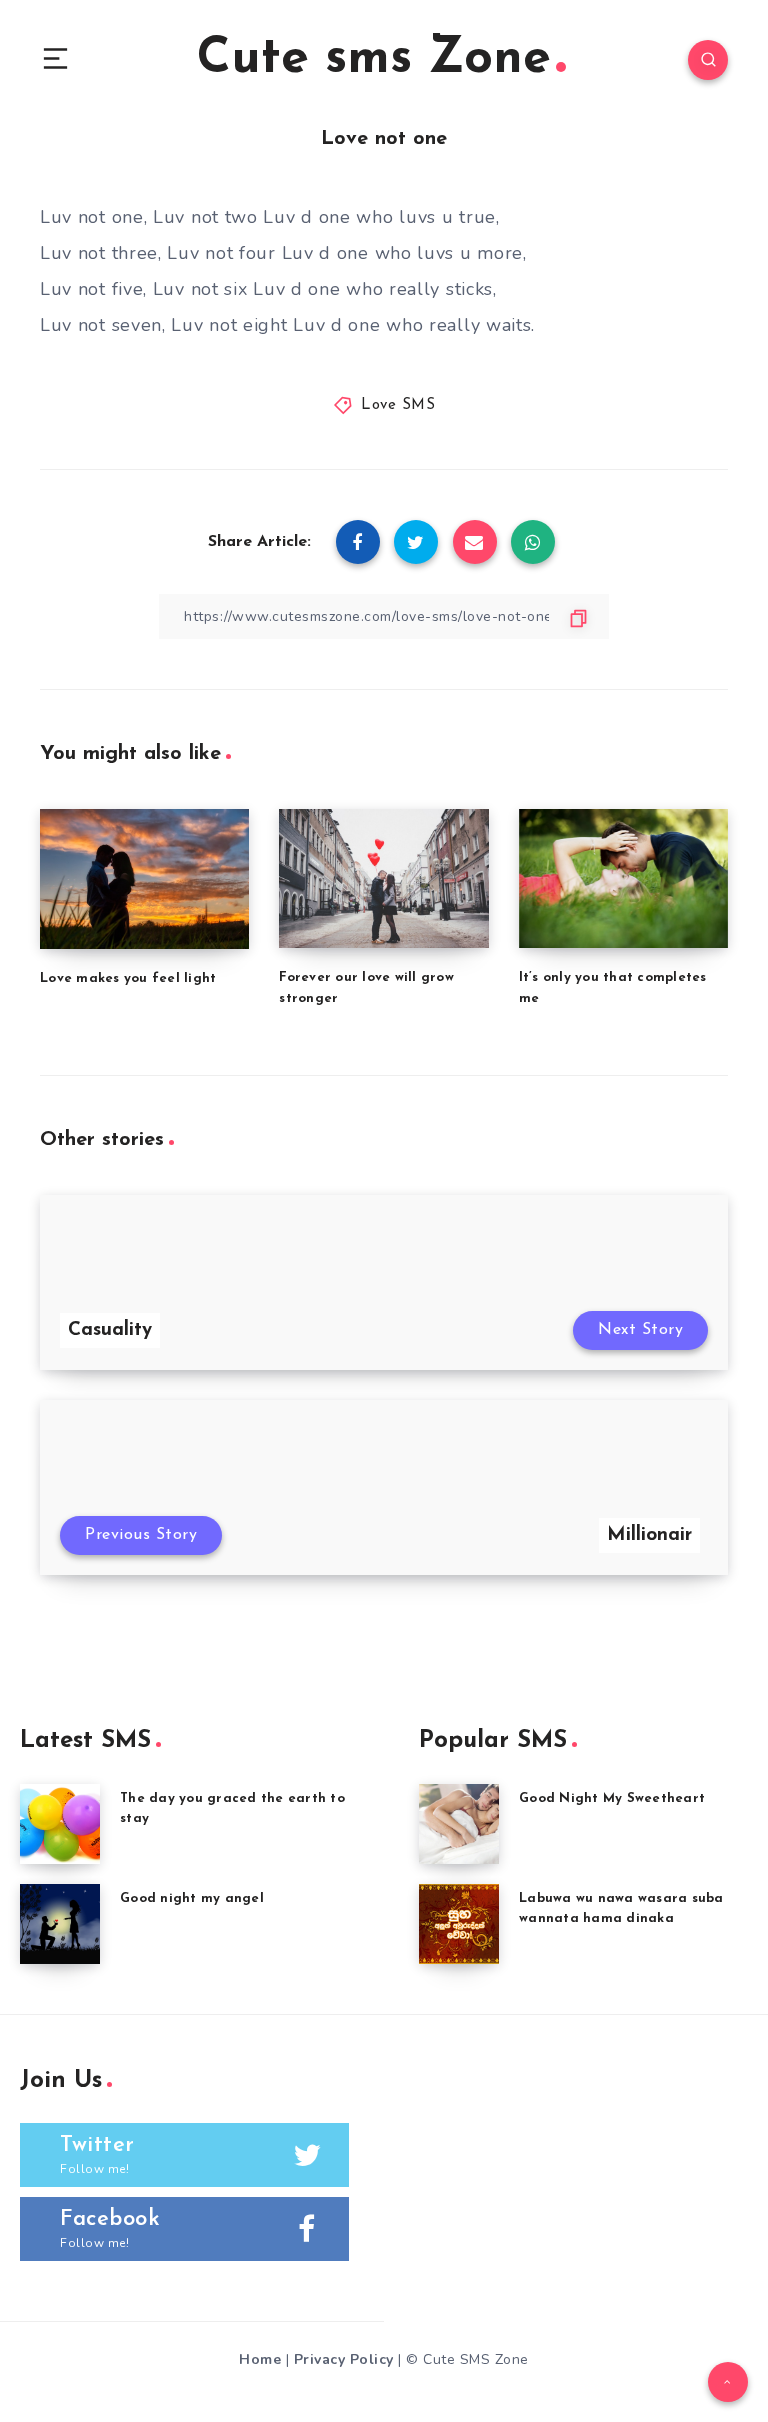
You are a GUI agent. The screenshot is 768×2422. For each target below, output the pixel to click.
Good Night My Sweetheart (612, 1798)
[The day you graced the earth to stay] (60, 1824)
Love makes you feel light (128, 978)
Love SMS (398, 405)
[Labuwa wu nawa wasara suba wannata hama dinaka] (459, 1924)
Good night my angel (192, 1898)
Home (260, 2359)
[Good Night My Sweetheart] (459, 1824)
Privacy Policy (344, 2359)
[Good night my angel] (60, 1924)
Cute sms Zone (374, 59)
